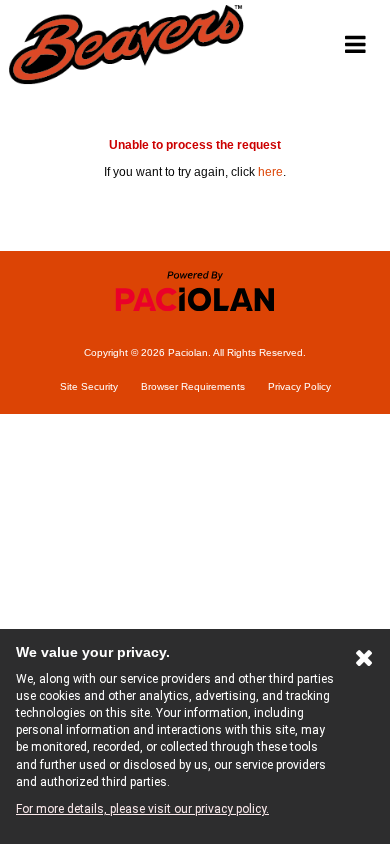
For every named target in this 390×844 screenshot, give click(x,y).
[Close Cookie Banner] (364, 662)
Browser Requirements (193, 386)
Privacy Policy (299, 386)
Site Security (89, 386)
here (270, 172)
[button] (355, 45)
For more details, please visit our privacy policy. (142, 809)
